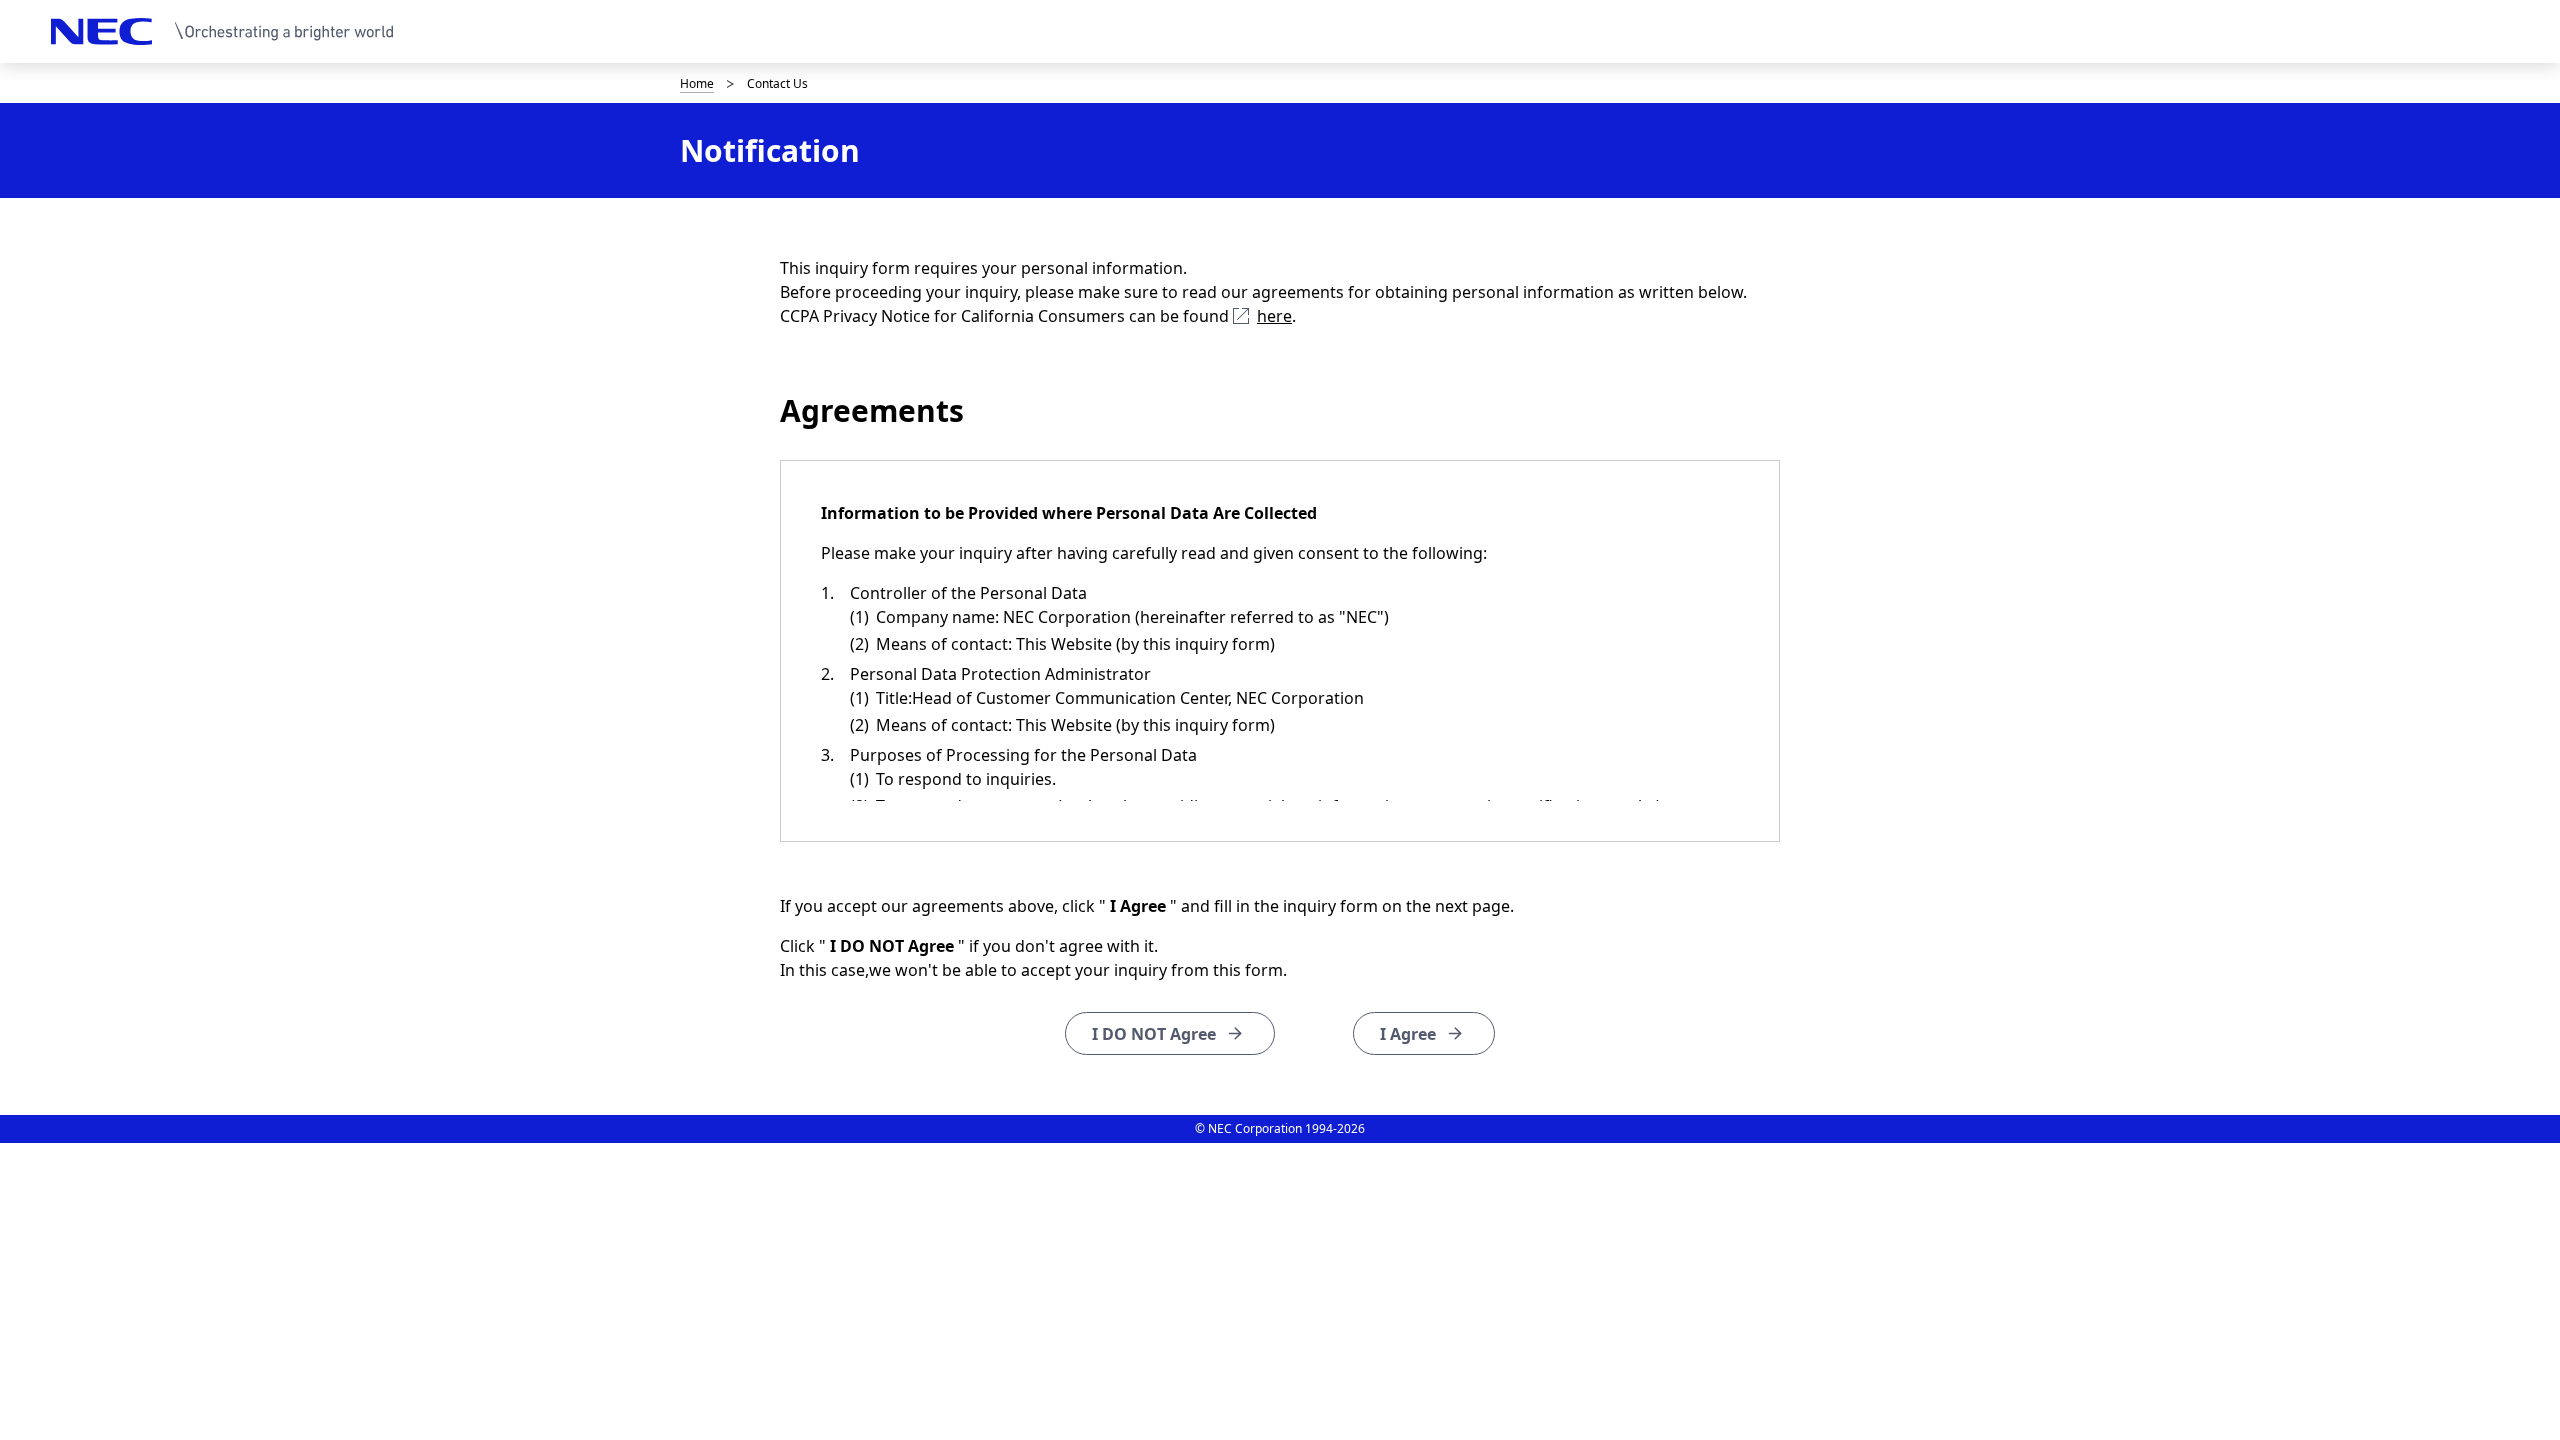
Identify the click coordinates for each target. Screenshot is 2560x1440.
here (1274, 316)
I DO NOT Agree (1154, 1034)
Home (697, 83)
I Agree (1408, 1034)
